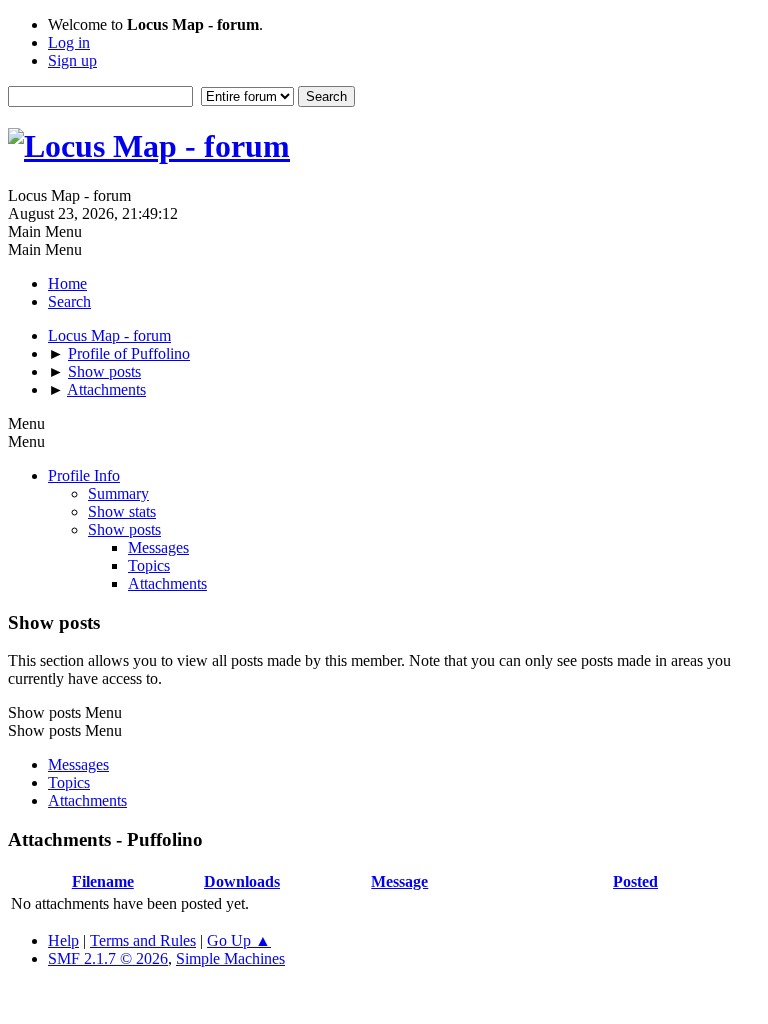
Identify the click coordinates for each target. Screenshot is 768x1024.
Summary (118, 493)
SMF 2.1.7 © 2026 (108, 958)
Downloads (242, 881)
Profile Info (84, 475)
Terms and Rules (143, 940)
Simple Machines (230, 958)
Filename (103, 881)
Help (63, 940)
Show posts (124, 529)
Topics (149, 565)
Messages (158, 547)
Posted (635, 881)
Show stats (122, 511)
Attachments (167, 583)
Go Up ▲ (239, 940)
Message (399, 881)
